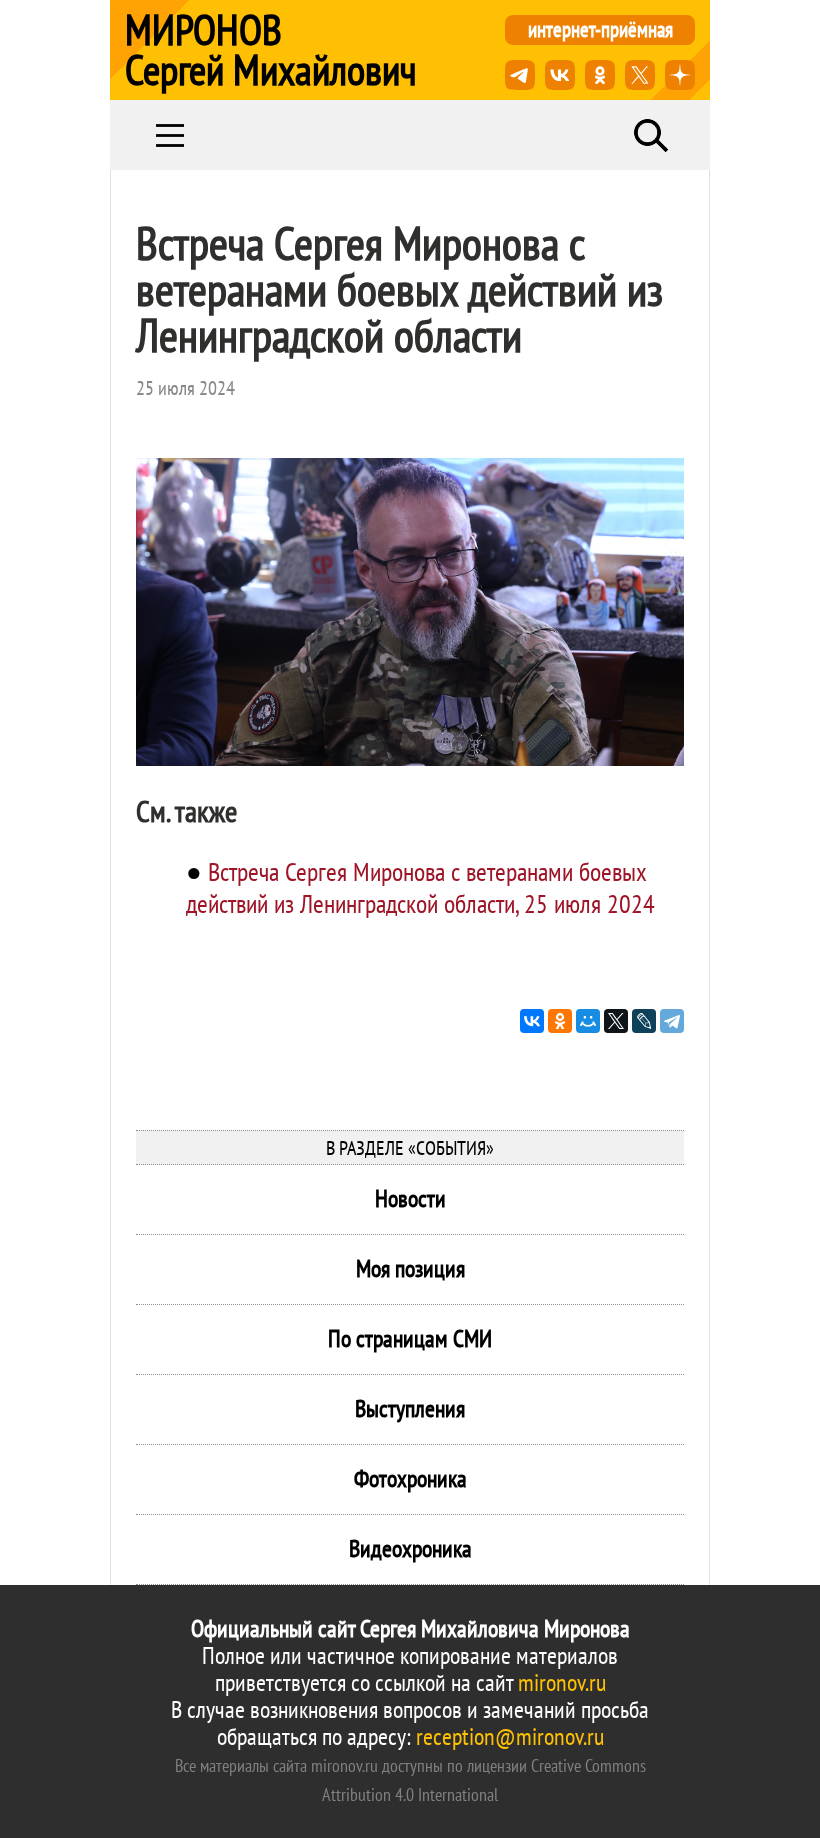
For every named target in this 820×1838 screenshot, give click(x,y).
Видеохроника (410, 1548)
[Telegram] (672, 1021)
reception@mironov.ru (510, 1736)
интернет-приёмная (600, 29)
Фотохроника (410, 1478)
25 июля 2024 (185, 388)
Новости (410, 1198)
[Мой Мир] (588, 1021)
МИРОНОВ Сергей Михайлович (271, 50)
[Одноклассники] (560, 1021)
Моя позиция (410, 1268)
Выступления (410, 1408)
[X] (616, 1021)
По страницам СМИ (410, 1338)
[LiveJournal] (644, 1021)
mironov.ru (562, 1682)
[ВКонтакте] (532, 1021)
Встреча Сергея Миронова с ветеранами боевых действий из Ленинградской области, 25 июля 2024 (420, 887)
